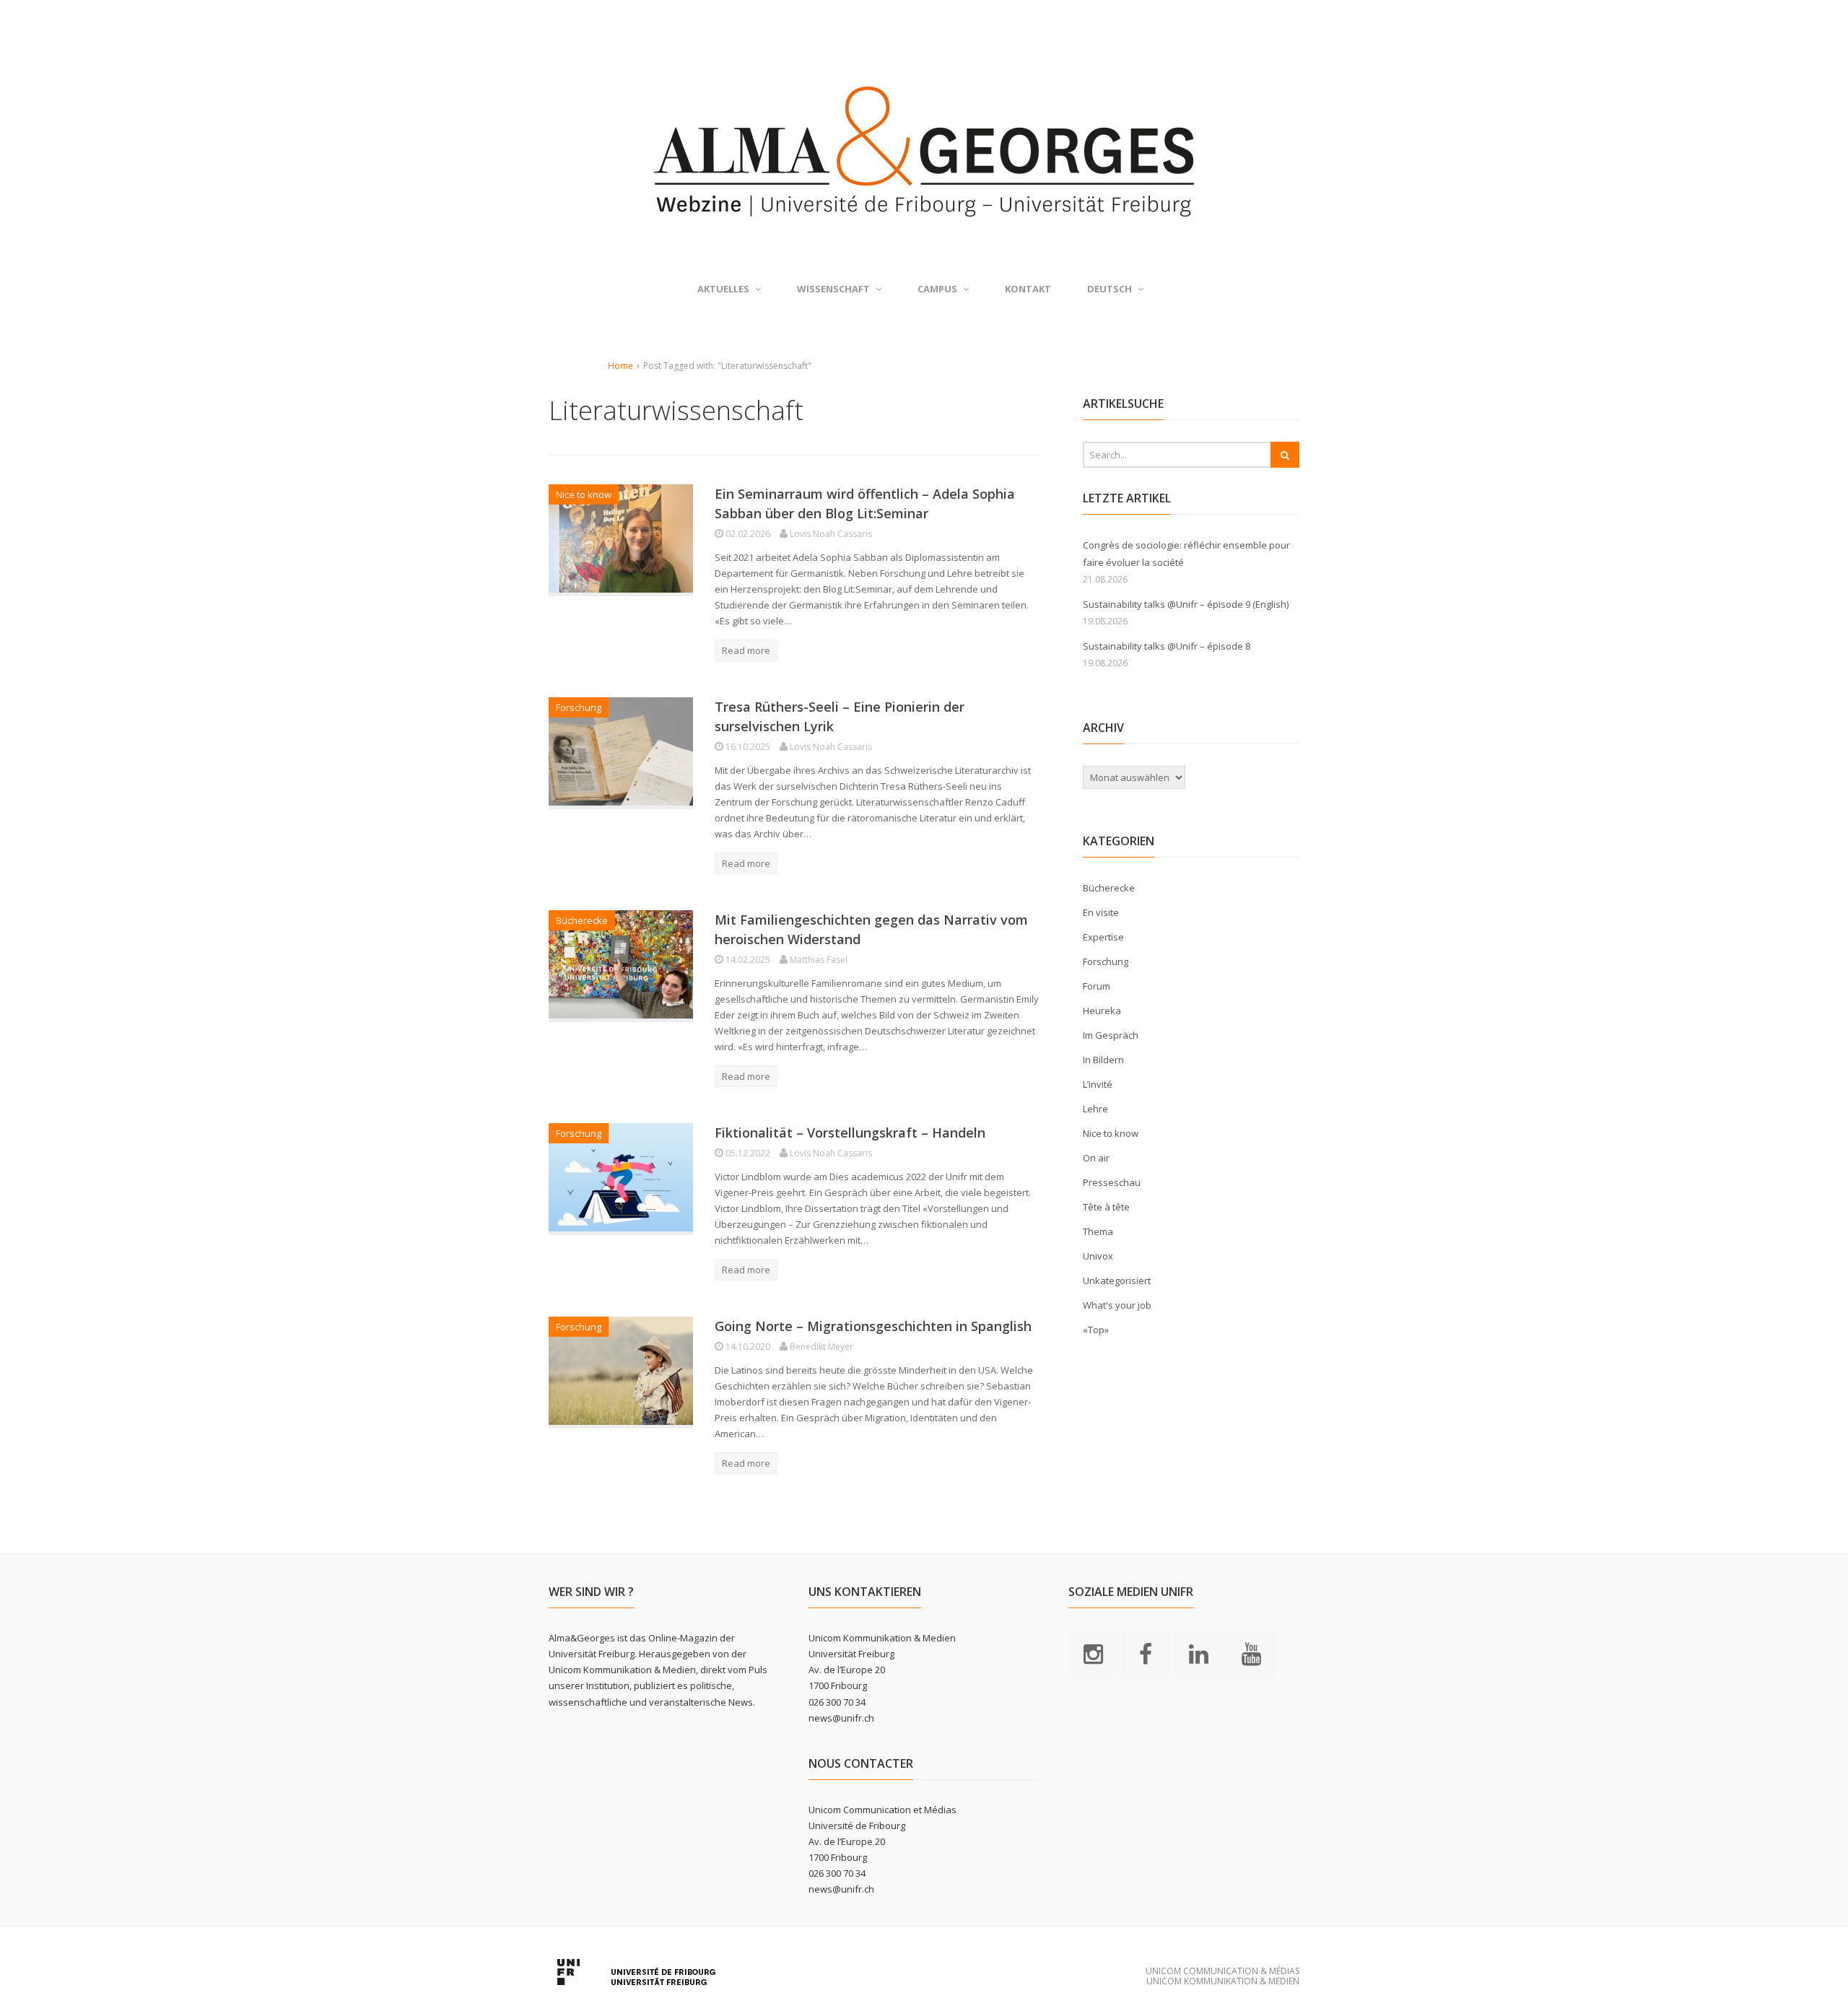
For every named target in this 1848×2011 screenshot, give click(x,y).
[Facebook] (1146, 1653)
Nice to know (584, 494)
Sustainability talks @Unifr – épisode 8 (1167, 646)
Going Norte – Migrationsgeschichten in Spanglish (873, 1326)
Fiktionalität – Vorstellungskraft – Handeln (850, 1133)
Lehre (1095, 1109)
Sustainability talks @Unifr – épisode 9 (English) (1186, 604)
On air (1096, 1158)
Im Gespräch (1111, 1035)
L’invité (1098, 1084)
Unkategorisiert (1117, 1281)
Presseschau (1112, 1182)
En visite (1101, 912)
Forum (1097, 986)
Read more (746, 650)
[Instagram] (1093, 1653)
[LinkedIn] (1198, 1653)
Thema (1098, 1231)
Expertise (1103, 937)
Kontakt (1028, 289)
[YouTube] (1251, 1653)
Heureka (1102, 1011)
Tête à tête (1106, 1207)
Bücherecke (582, 920)
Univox (1098, 1256)
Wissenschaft (833, 289)
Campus (937, 289)
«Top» (1096, 1330)
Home (620, 366)
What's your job (1117, 1305)
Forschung (579, 707)
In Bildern (1103, 1060)
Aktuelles (723, 289)
